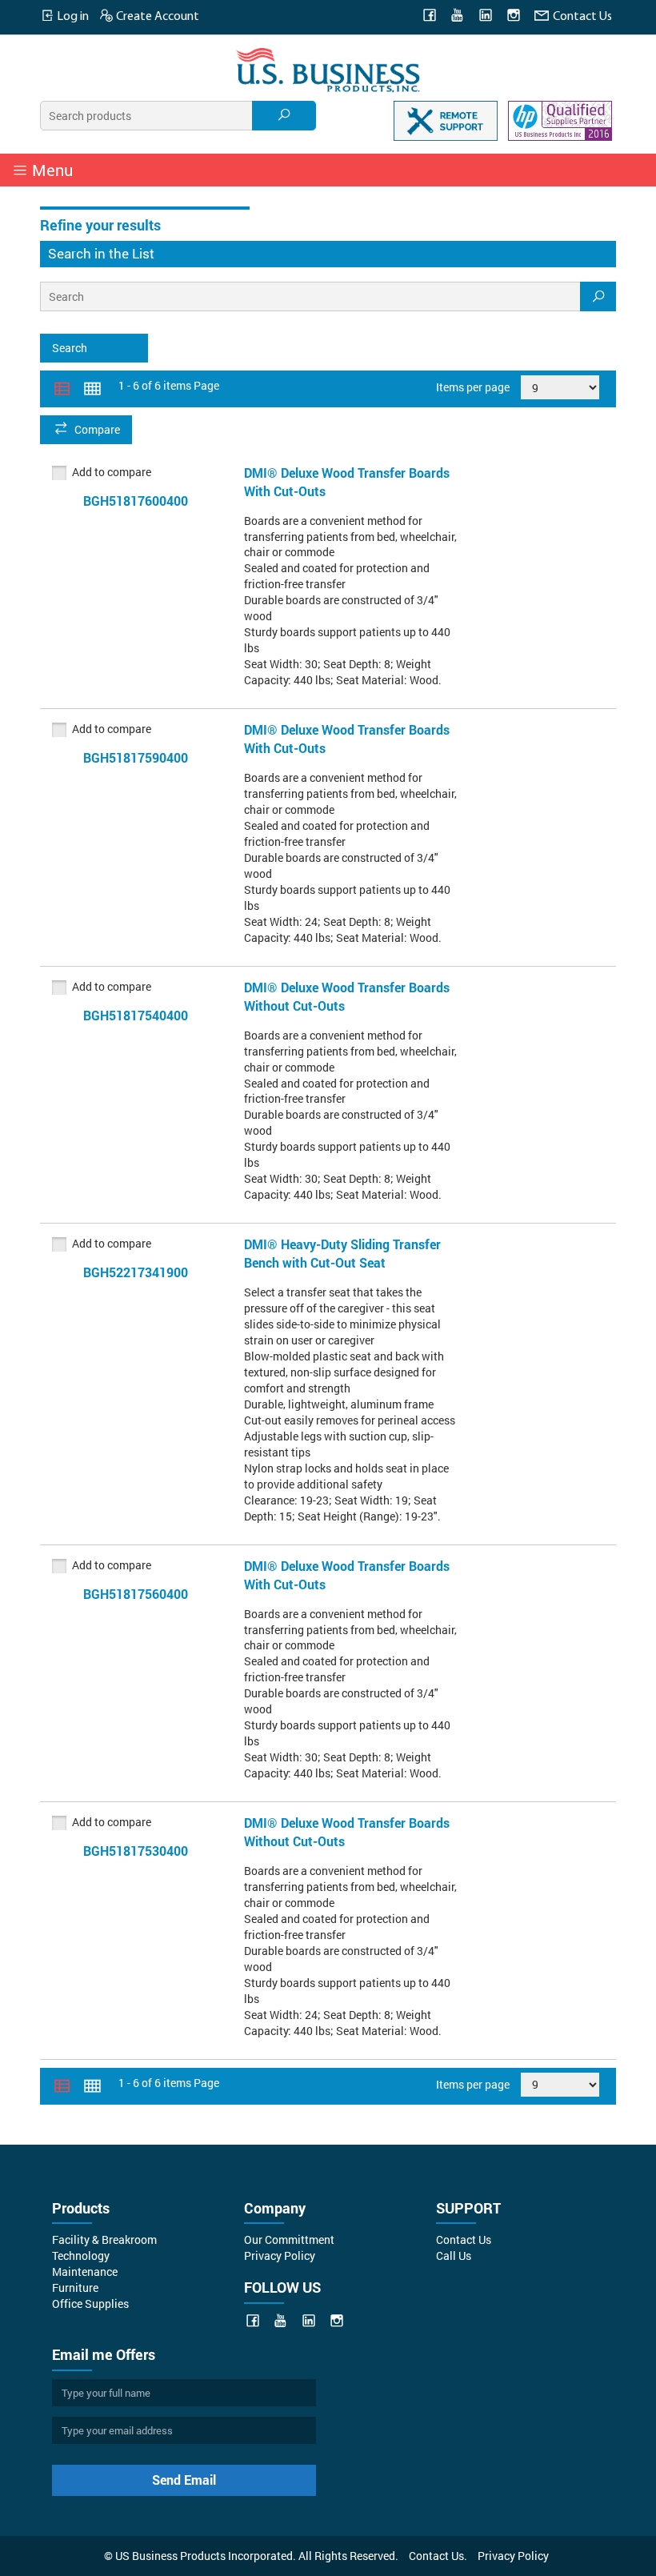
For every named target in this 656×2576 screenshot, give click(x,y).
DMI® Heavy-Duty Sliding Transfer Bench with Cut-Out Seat (342, 1253)
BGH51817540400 (136, 1015)
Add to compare (112, 472)
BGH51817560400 (136, 1594)
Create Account (156, 17)
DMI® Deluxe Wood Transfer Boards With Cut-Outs (347, 482)
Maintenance (85, 2272)
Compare (97, 429)
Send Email (184, 2480)
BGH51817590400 (136, 757)
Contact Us (581, 17)
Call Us (454, 2256)
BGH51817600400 (136, 501)
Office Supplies (90, 2304)
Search (70, 348)
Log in (72, 17)
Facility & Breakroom (104, 2239)
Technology (81, 2256)
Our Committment (289, 2239)
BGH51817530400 (136, 1851)
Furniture (75, 2288)
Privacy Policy (280, 2256)
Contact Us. (438, 2556)
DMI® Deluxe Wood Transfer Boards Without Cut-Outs (347, 996)
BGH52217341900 (136, 1272)
